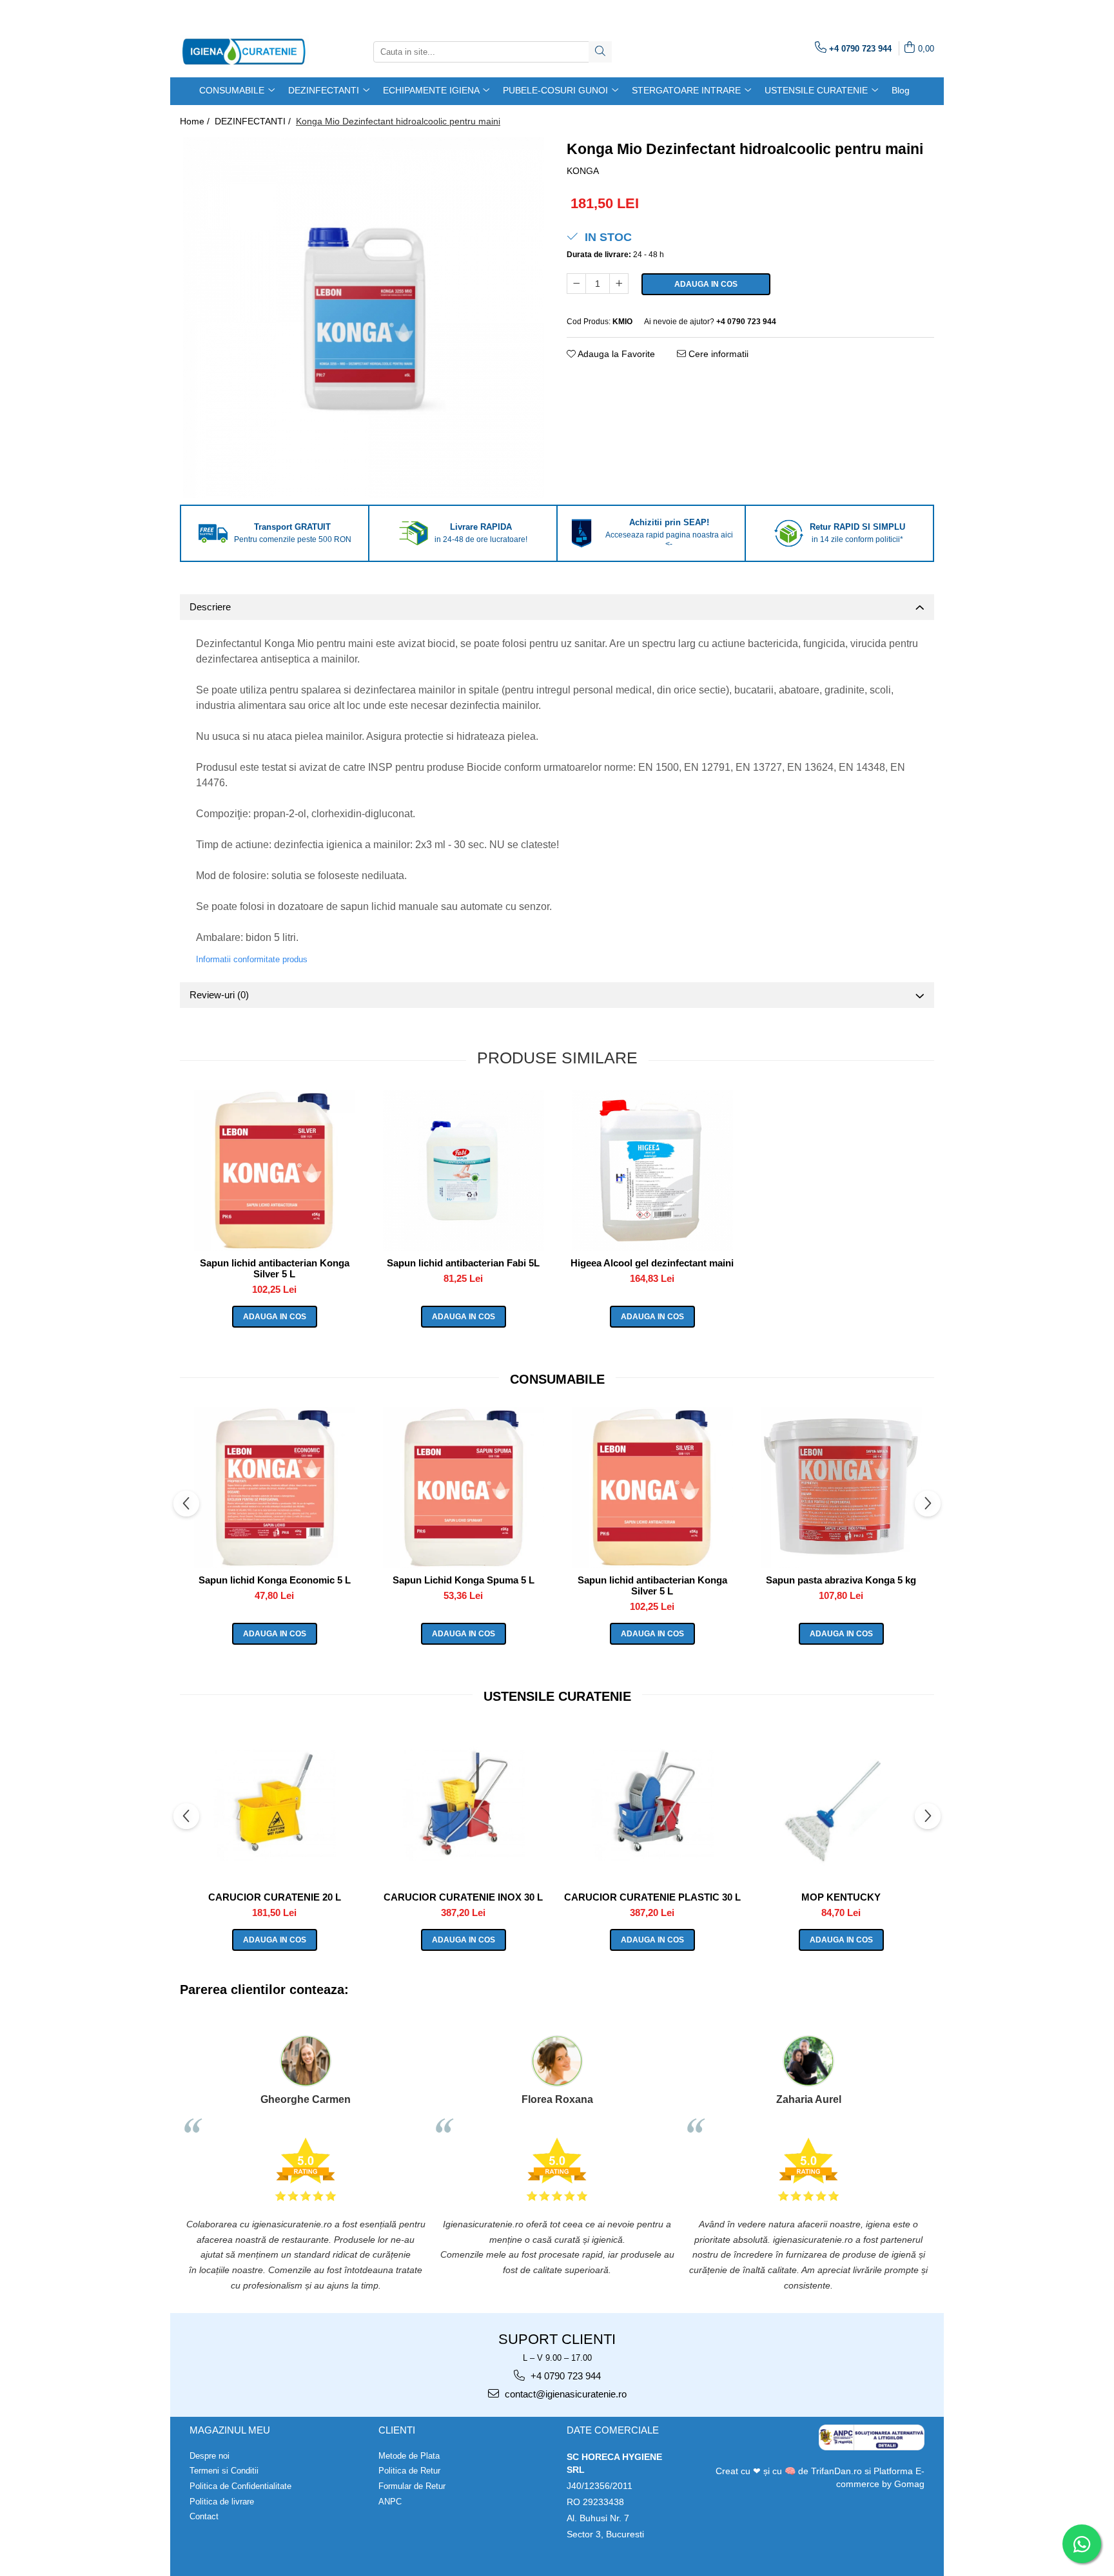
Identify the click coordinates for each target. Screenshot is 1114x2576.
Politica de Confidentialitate (240, 2486)
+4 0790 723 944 (564, 2376)
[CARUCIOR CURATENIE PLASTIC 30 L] (652, 1805)
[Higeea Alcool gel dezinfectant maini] (652, 1170)
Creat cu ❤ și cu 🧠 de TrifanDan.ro (790, 2471)
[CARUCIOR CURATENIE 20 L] (274, 1805)
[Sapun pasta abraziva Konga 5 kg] (841, 1487)
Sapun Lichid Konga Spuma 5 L (464, 1580)
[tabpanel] (364, 318)
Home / (196, 121)
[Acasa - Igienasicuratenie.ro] (244, 52)
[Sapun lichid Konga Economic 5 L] (274, 1487)
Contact (204, 2516)
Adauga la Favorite (615, 354)
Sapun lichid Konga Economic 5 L (275, 1580)
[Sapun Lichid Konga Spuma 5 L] (463, 1487)
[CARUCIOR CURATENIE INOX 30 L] (463, 1805)
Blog (901, 90)
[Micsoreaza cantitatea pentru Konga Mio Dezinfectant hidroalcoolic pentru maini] (576, 284)
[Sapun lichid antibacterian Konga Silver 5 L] (274, 1170)
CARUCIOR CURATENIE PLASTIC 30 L (652, 1897)
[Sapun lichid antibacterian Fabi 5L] (463, 1170)
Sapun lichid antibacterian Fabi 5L (463, 1263)
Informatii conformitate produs (252, 959)
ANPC (390, 2502)
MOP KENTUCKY (841, 1897)
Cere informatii (717, 354)
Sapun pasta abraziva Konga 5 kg (841, 1580)
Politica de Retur (409, 2471)
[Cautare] (600, 52)
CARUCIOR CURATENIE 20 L (275, 1897)
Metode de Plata (409, 2456)
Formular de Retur (412, 2486)
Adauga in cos (706, 284)
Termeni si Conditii (224, 2471)
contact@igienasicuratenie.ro (564, 2394)
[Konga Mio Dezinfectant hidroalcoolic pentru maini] (364, 318)
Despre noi (210, 2456)
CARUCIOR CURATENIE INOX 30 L (463, 1897)
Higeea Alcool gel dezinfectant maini (652, 1263)
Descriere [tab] (210, 607)
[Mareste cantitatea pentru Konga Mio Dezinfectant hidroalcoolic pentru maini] (619, 284)
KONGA (583, 171)
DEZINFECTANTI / (254, 121)
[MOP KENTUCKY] (841, 1805)
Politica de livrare (222, 2502)
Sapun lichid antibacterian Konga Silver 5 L (275, 1268)
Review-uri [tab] (219, 995)
